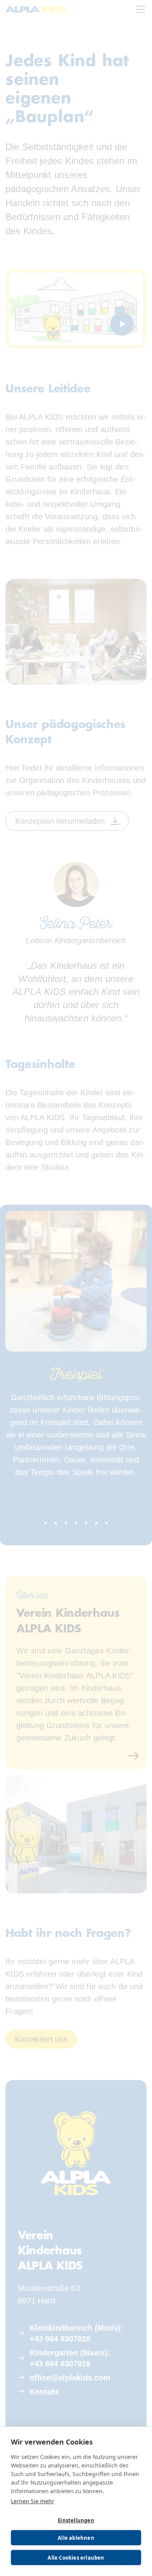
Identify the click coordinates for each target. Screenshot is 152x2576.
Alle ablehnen (76, 2538)
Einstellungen (76, 2520)
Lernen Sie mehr (33, 2501)
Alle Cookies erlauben (76, 2558)
